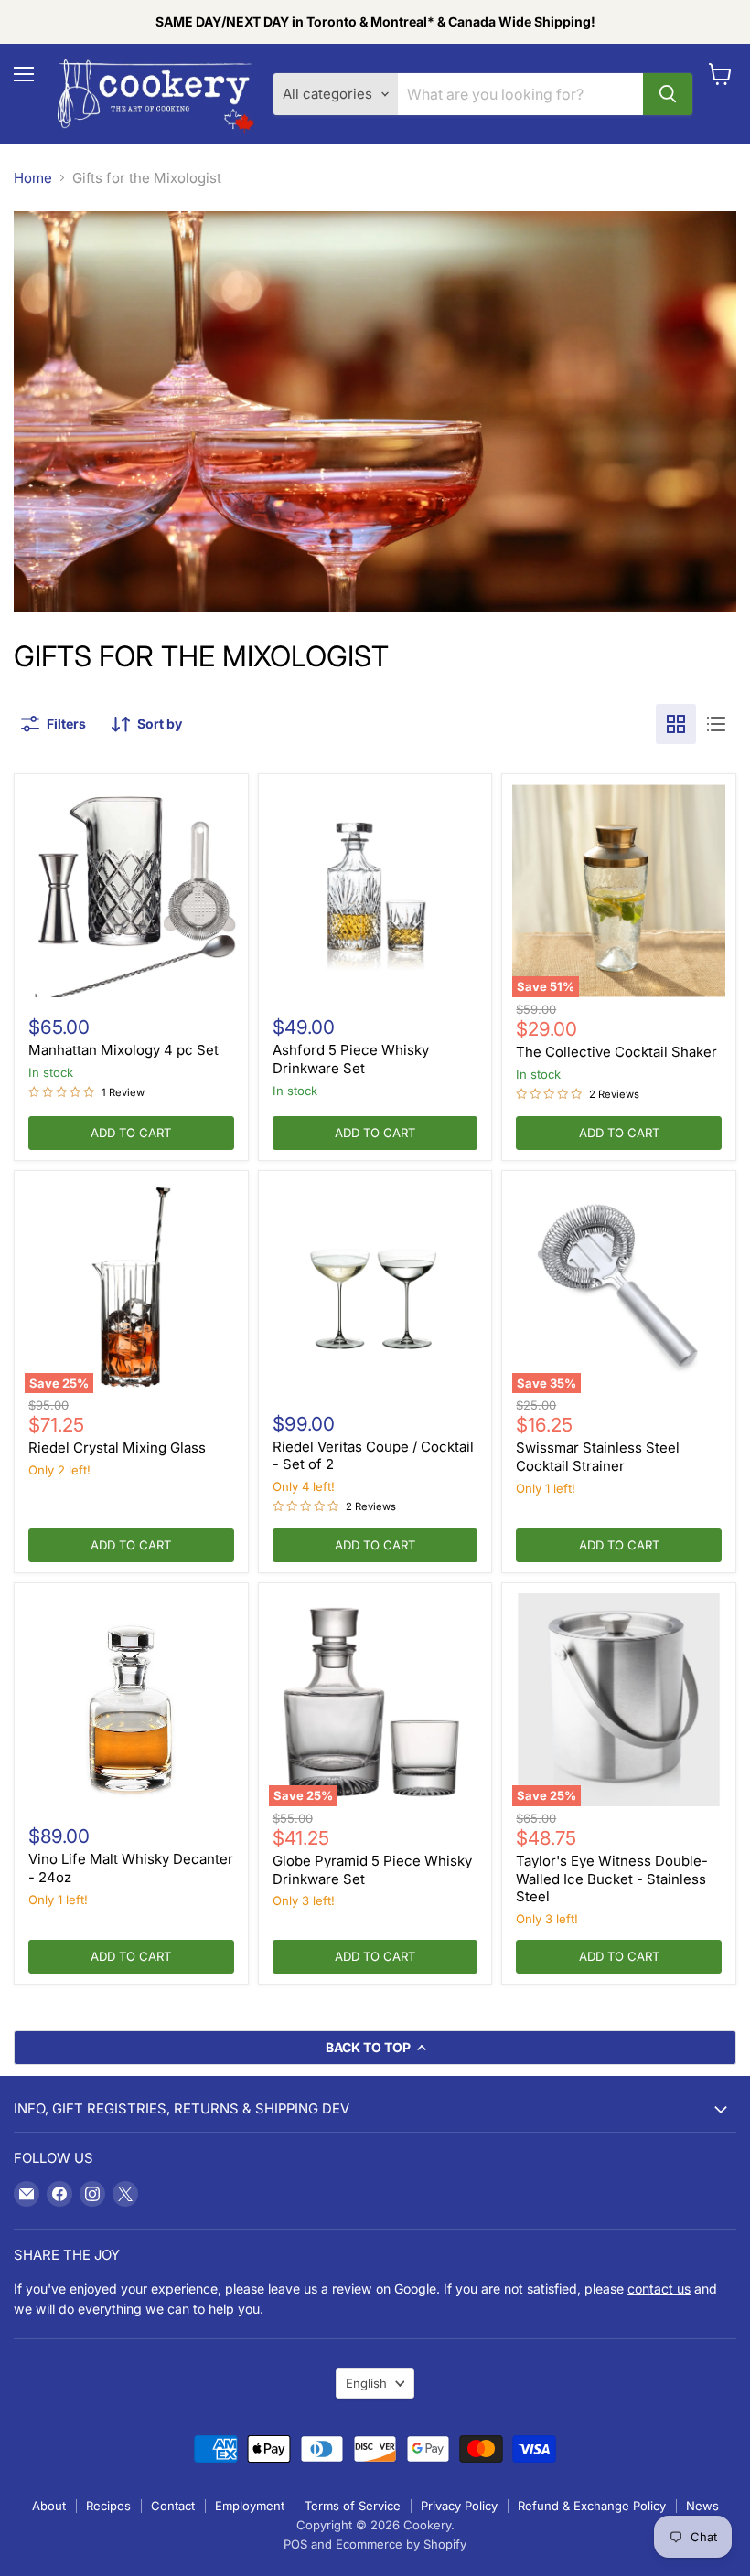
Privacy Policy (459, 2506)
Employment (250, 2506)
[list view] (716, 724)
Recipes (108, 2506)
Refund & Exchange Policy (592, 2506)
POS (295, 2544)
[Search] (668, 94)
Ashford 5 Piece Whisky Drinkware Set (351, 1059)
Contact (173, 2506)
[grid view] (676, 724)
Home (33, 178)
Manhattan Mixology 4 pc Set (123, 1050)
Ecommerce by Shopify (401, 2544)
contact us (659, 2289)
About (49, 2506)
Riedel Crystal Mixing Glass (117, 1448)
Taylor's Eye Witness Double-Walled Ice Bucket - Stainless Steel (612, 1879)
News (702, 2506)
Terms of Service (353, 2506)
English (366, 2383)
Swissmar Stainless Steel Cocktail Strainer (598, 1457)
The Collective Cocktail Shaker (616, 1052)
